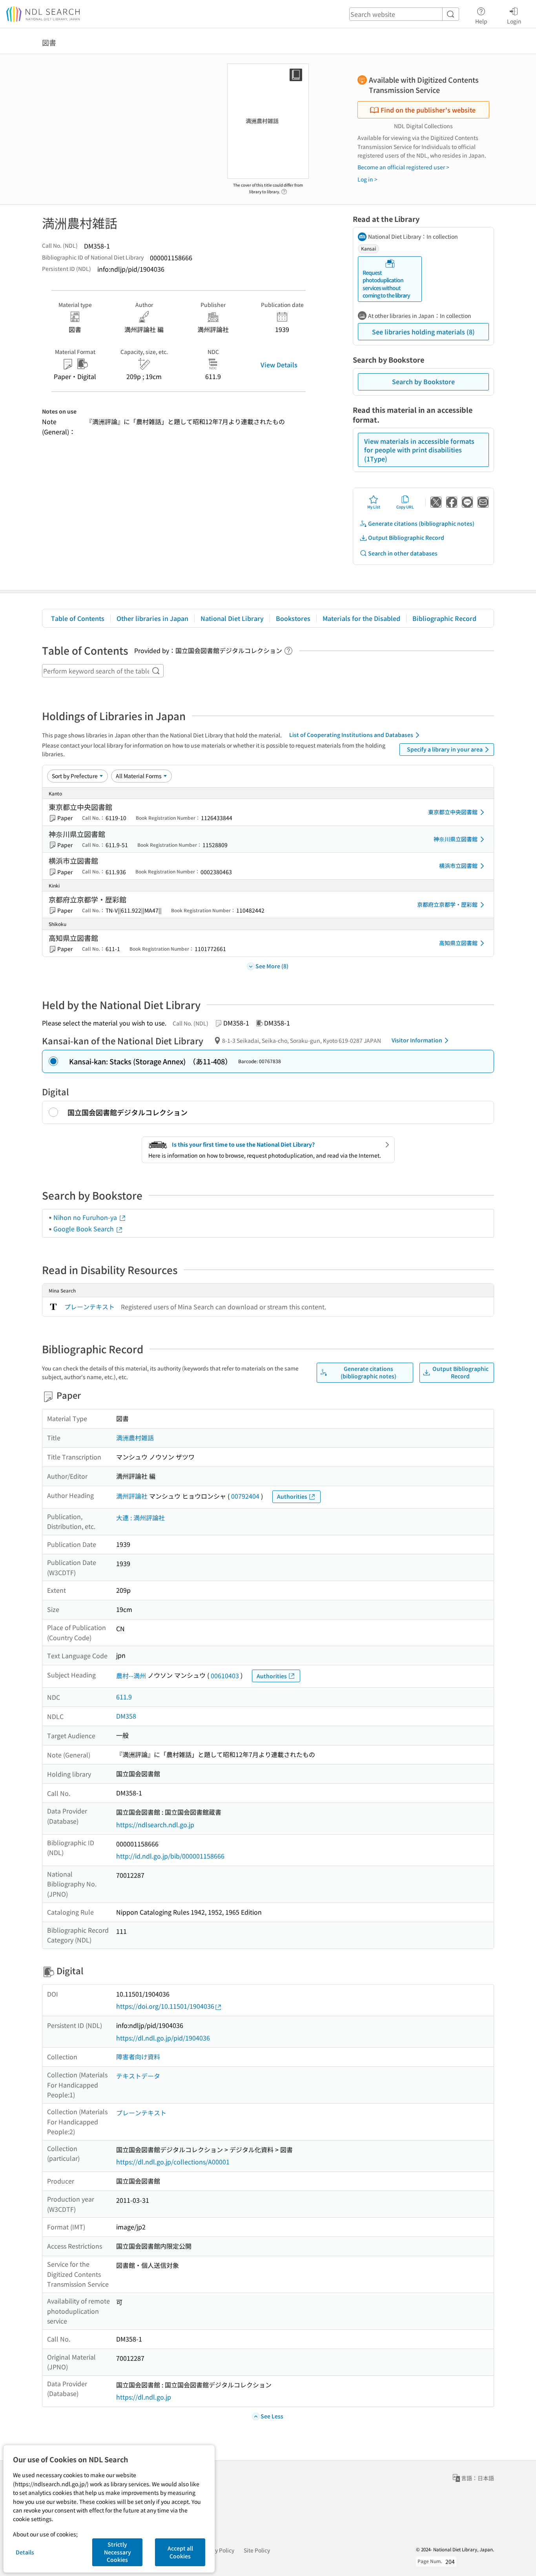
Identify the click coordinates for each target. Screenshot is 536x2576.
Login (514, 21)
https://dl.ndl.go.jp (144, 2397)
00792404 (245, 1496)
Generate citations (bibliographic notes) (421, 523)
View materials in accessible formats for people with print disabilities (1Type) (419, 450)
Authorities (292, 1496)
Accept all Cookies (180, 2552)
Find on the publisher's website (428, 110)
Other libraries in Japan (152, 618)
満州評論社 (132, 1496)
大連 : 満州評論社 (140, 1518)
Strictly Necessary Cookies (118, 2552)
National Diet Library (232, 618)
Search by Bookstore (423, 381)
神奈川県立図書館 (456, 839)
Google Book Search (84, 1229)
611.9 (124, 1697)
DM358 (126, 1716)
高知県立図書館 (458, 943)
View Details (279, 365)
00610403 (225, 1676)
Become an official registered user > (403, 167)
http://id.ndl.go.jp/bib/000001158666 (170, 1856)
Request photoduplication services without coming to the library (386, 284)
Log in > (367, 179)
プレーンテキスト (89, 1307)
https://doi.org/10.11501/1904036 (165, 2006)
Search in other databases (403, 553)
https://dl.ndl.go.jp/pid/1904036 (163, 2038)
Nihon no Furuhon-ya (86, 1217)
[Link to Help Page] (284, 189)
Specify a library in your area (445, 749)
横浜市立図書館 (458, 866)
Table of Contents (78, 618)
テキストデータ (138, 2076)
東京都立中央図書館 (453, 812)
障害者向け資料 (138, 2057)
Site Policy (257, 2550)
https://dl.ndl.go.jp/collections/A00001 (173, 2162)
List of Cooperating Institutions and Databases (351, 735)
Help (481, 21)
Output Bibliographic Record (406, 537)
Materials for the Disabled (361, 618)
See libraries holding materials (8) (423, 332)
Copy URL (405, 507)
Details (25, 2552)
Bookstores (293, 618)
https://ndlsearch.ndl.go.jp (155, 1824)
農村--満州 (131, 1676)
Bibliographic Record (444, 618)
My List (374, 507)
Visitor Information (417, 1040)
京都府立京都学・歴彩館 (447, 904)
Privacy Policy (217, 2550)
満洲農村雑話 (135, 1438)
